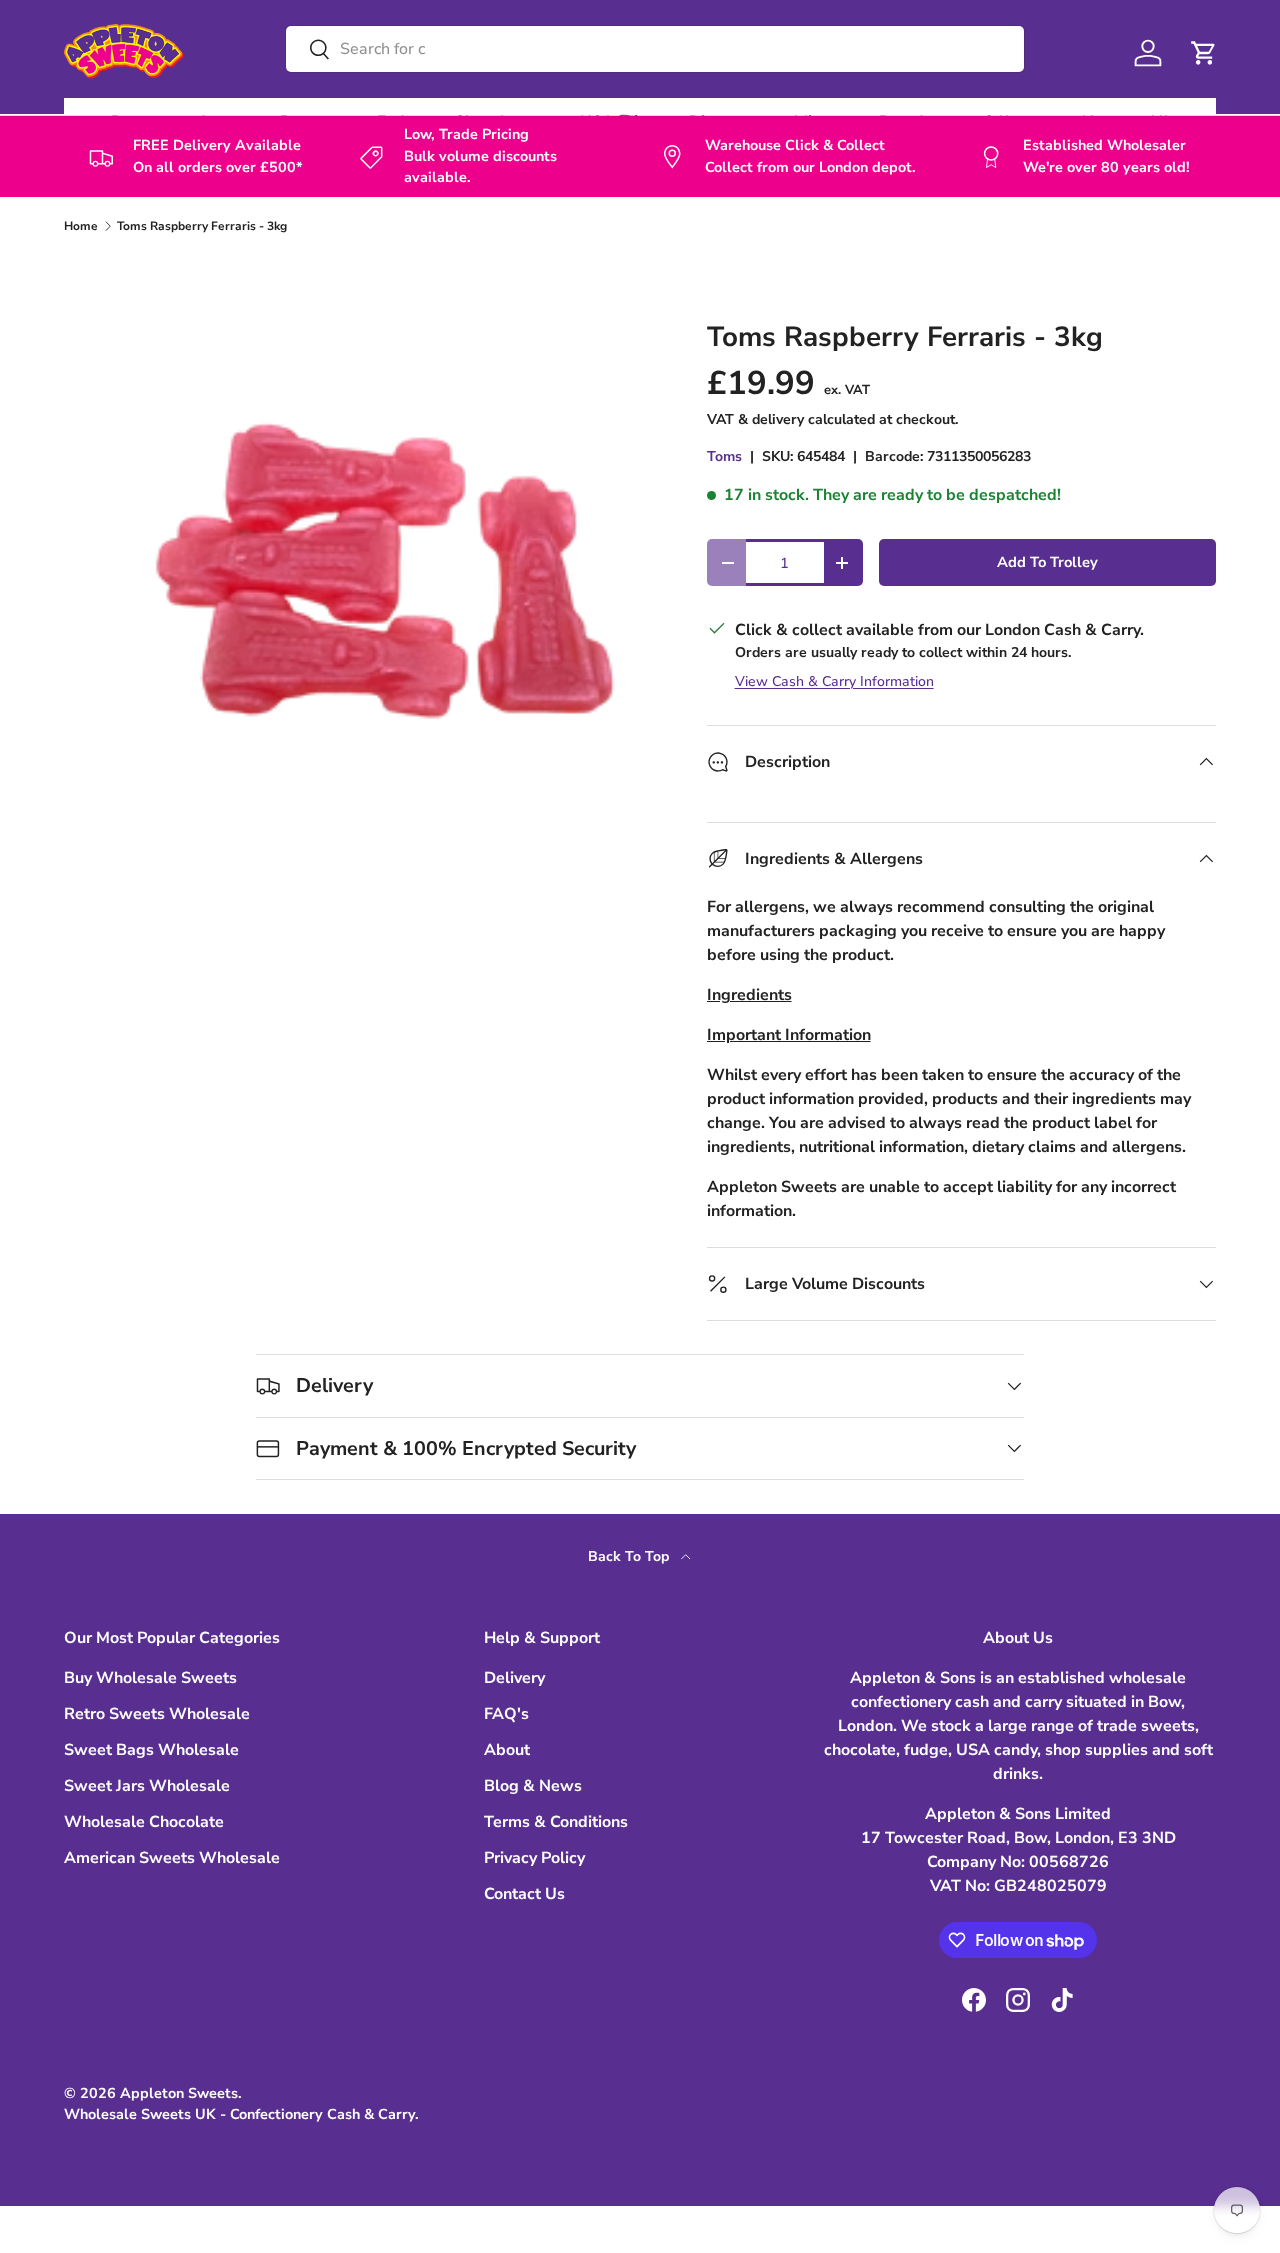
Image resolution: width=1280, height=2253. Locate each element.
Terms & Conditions (556, 1822)
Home (81, 226)
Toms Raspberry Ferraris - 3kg (202, 226)
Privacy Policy (534, 1858)
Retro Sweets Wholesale (157, 1714)
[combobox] (654, 49)
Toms (724, 456)
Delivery (514, 1678)
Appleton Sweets (179, 2093)
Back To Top (630, 1556)
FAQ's (506, 1714)
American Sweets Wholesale (172, 1858)
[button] (1204, 53)
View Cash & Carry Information (834, 681)
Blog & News (533, 1786)
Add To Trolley (1047, 562)
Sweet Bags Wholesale (151, 1750)
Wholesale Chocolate (144, 1822)
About (507, 1750)
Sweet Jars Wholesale (147, 1786)
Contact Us (524, 1894)
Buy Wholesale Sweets (150, 1678)
